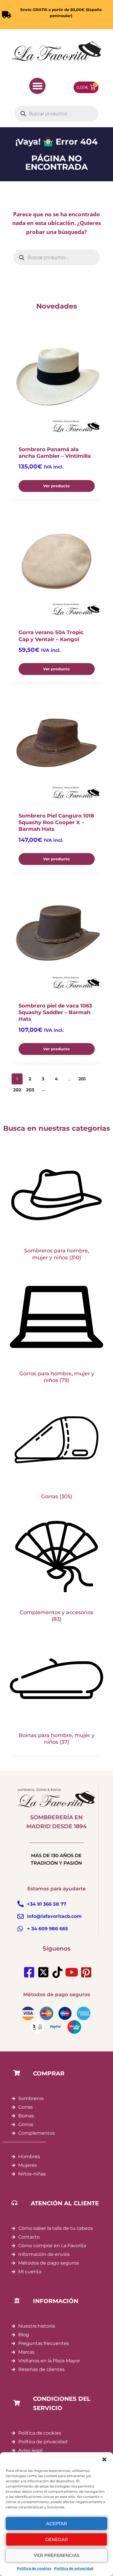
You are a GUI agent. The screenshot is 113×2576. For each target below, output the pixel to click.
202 (17, 1090)
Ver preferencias (57, 2555)
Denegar (57, 2539)
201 (82, 1079)
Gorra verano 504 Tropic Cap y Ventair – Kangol (51, 636)
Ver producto (57, 486)
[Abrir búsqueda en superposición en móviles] (57, 114)
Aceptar (57, 2524)
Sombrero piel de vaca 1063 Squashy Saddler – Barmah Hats (55, 1013)
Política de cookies (34, 2568)
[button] (104, 2459)
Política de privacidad (74, 2568)
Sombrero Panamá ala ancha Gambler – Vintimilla (55, 453)
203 (30, 1090)
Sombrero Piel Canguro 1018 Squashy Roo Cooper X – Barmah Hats (56, 823)
